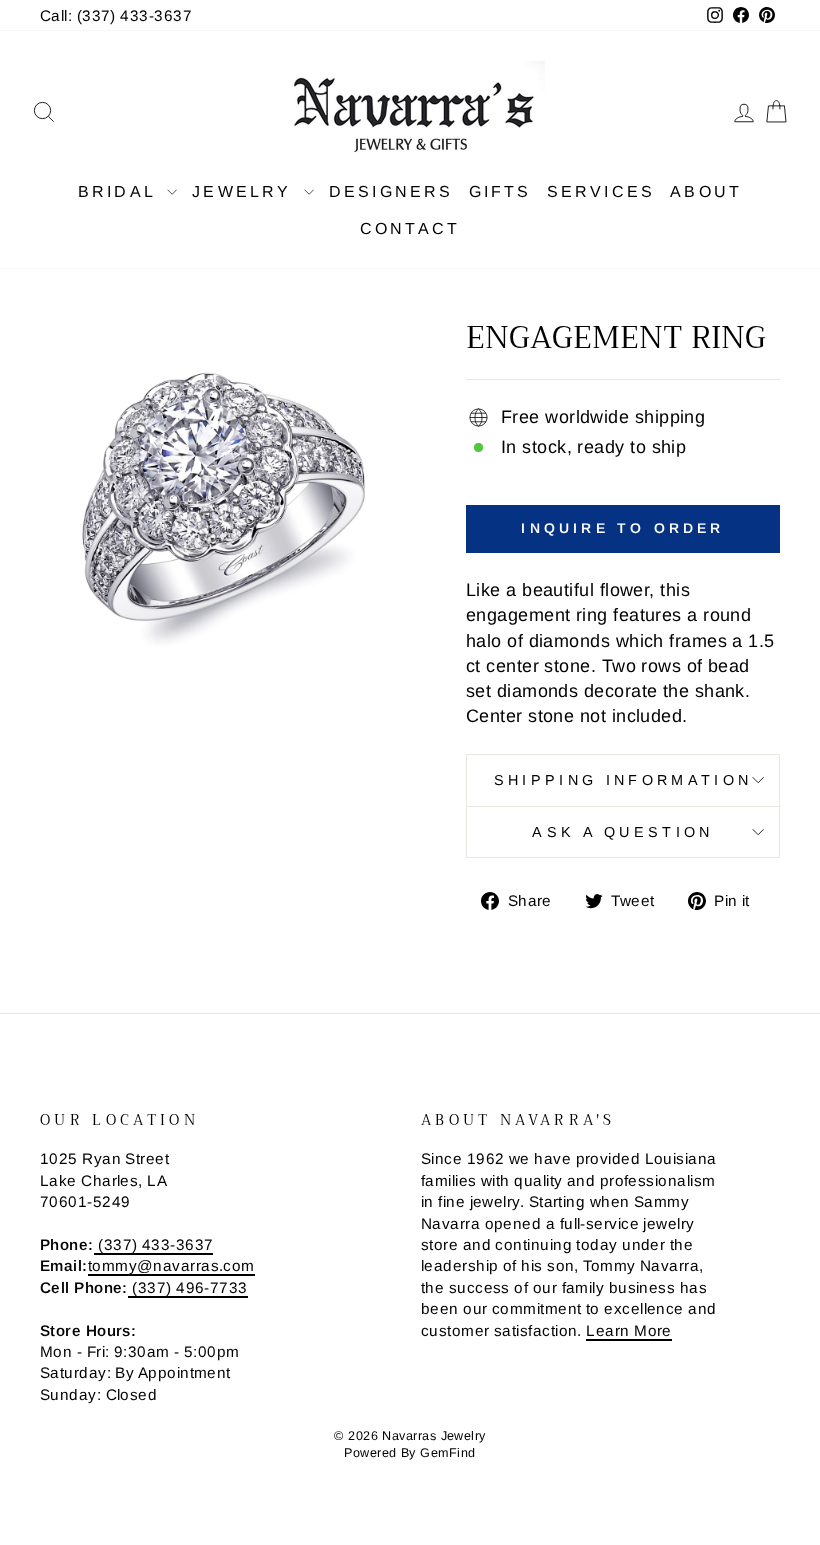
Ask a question (622, 832)
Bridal (120, 191)
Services (601, 191)
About (706, 191)
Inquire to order (622, 528)
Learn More (629, 1330)
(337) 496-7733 (188, 1287)
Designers (391, 191)
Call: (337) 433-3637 (116, 15)
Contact (410, 228)
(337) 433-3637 (154, 1244)
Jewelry (245, 191)
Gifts (500, 191)
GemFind (447, 1453)
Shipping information (623, 780)
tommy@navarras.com (171, 1265)
